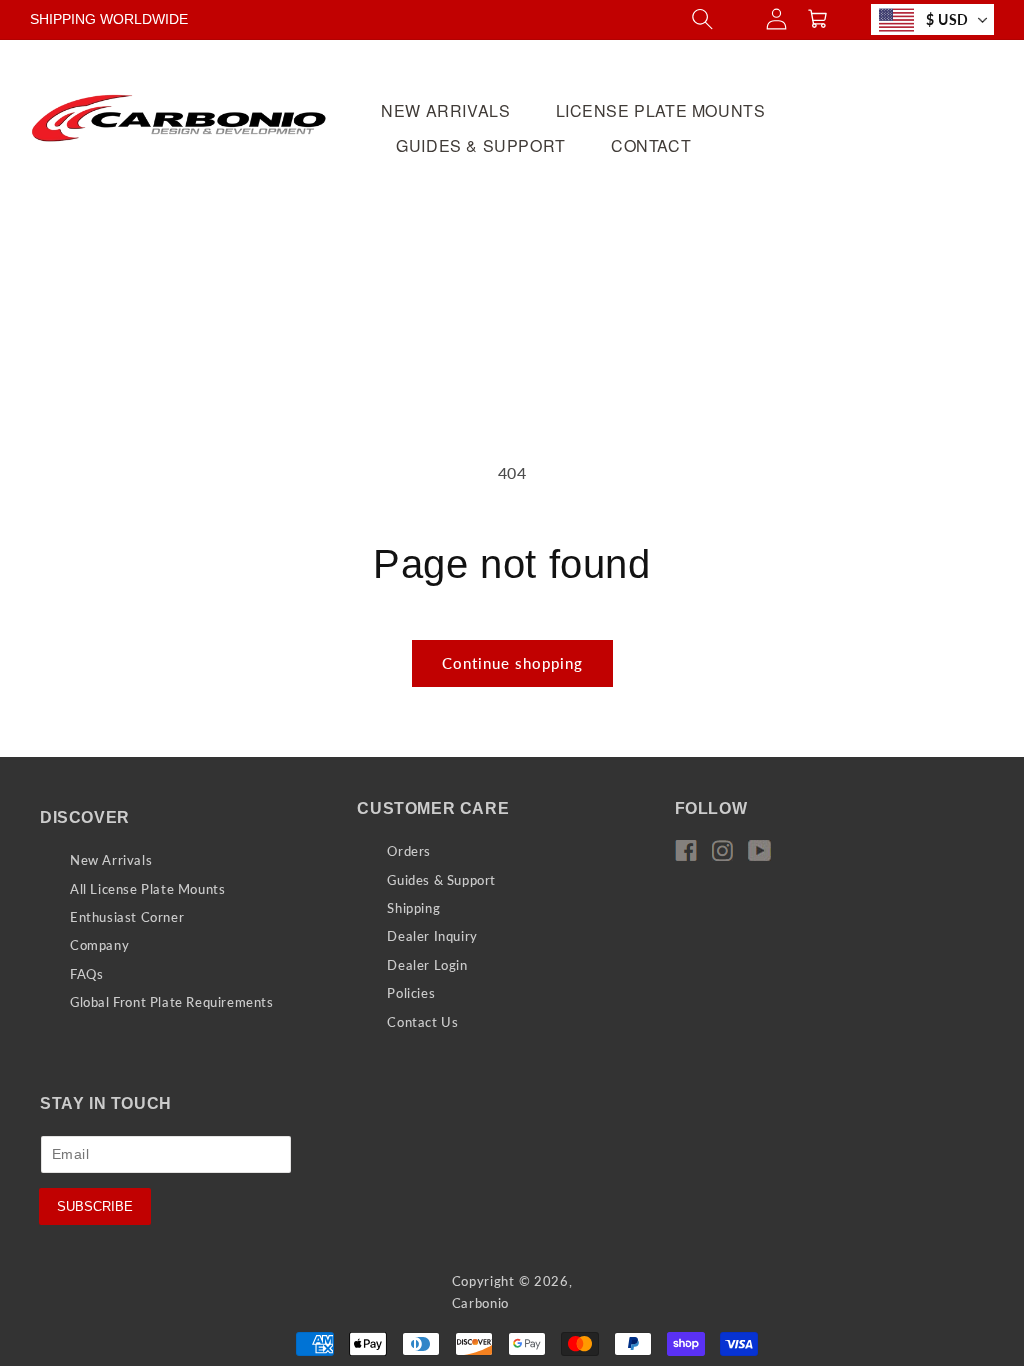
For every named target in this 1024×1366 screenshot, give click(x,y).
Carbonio (481, 1303)
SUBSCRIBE (95, 1206)
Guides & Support (441, 880)
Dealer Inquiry (432, 936)
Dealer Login (427, 965)
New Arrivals (111, 860)
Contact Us (422, 1022)
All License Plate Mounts (147, 889)
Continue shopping (512, 663)
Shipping (413, 908)
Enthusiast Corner (127, 917)
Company (99, 945)
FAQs (86, 974)
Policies (411, 993)
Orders (409, 851)
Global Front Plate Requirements (172, 1002)
